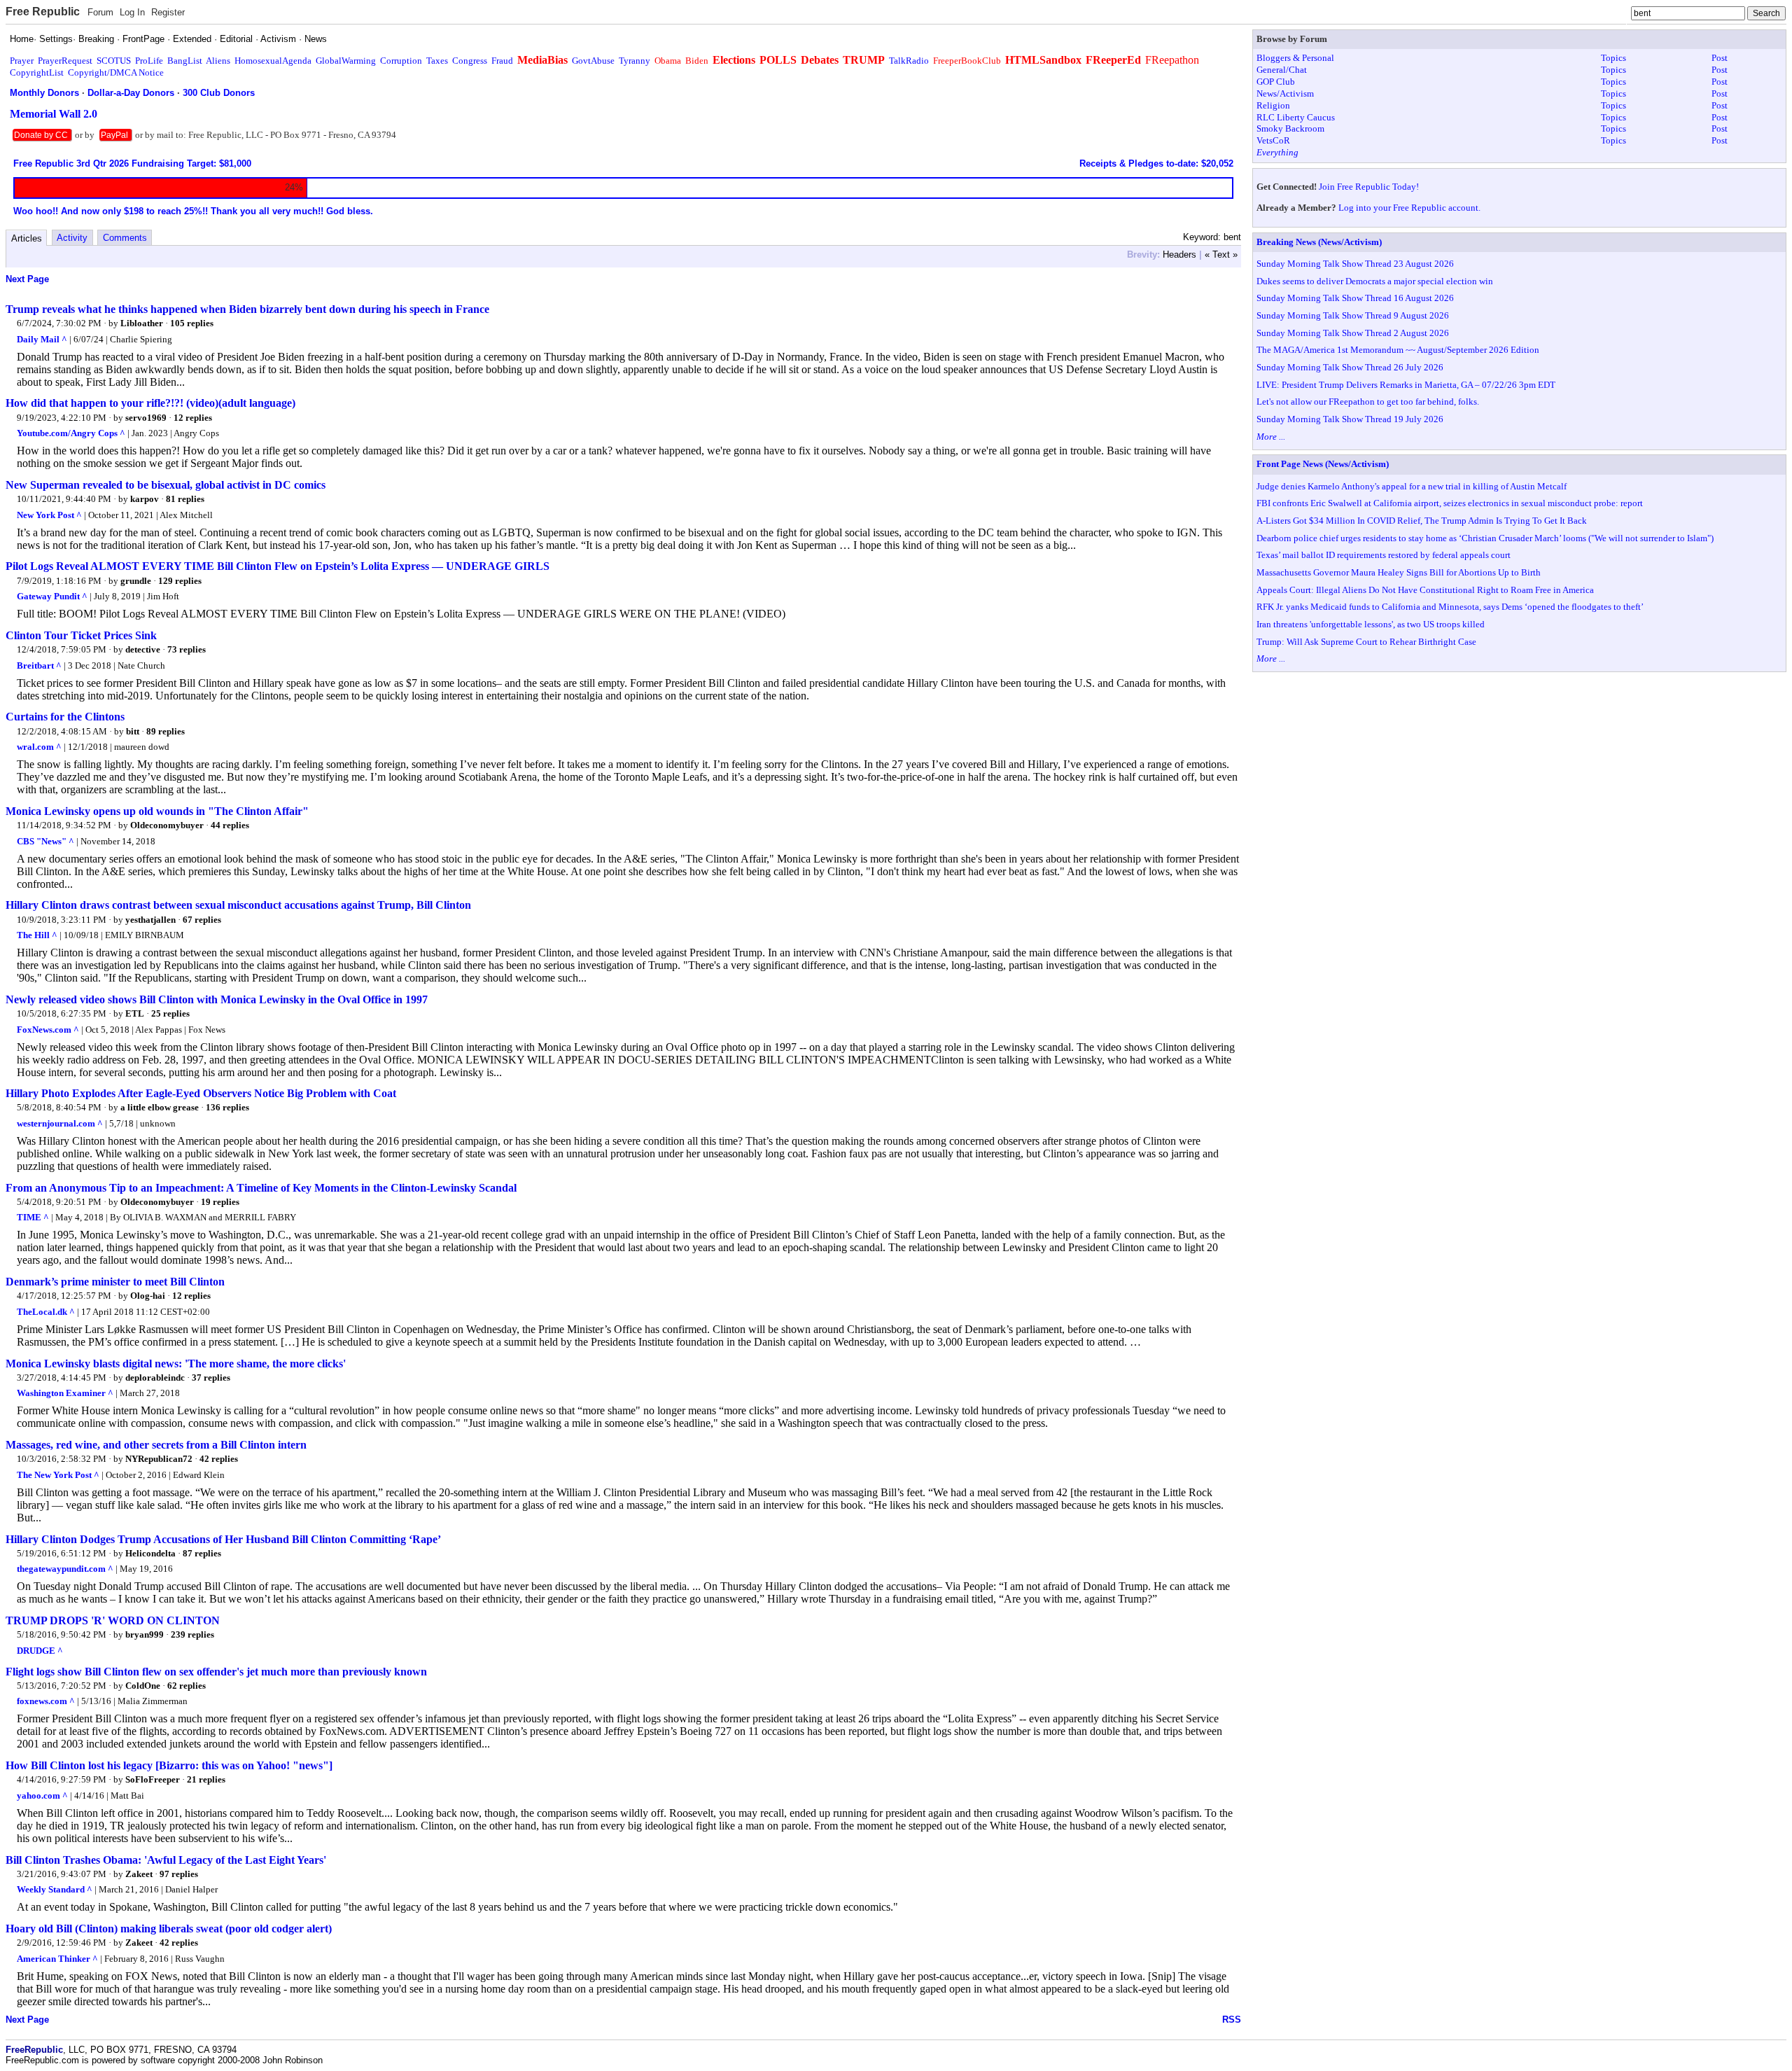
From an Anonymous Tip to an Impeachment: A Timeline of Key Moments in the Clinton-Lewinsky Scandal (261, 1188)
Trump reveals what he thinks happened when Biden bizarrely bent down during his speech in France (247, 309)
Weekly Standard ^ (55, 1889)
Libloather (142, 323)
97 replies (179, 1874)
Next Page (27, 279)
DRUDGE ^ (40, 1651)
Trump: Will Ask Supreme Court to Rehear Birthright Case (1366, 642)
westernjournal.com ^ (60, 1123)
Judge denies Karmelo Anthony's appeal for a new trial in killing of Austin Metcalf (1412, 486)
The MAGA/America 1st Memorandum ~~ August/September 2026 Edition (1398, 350)
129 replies (180, 581)
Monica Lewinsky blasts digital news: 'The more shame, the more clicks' (176, 1364)
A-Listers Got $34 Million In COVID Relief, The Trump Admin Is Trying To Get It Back (1422, 521)
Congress (470, 61)
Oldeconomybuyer (167, 825)
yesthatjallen (150, 920)
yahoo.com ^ (42, 1795)
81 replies (185, 499)
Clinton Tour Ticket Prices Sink (81, 635)
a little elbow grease (160, 1107)
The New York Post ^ (58, 1475)
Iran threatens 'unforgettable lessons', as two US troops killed (1371, 624)
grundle (136, 581)
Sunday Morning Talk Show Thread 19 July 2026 (1350, 419)
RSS (1232, 2020)
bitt (133, 731)
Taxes (437, 61)
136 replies (227, 1107)
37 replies (211, 1378)
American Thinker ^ (57, 1959)
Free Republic (43, 12)
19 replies (220, 1202)
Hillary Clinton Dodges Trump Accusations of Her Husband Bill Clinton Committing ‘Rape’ (223, 1539)
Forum (100, 12)
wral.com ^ (39, 747)
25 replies (170, 1013)
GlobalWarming (346, 61)
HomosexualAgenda (273, 61)
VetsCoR (1273, 140)
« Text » (1221, 254)
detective (143, 649)
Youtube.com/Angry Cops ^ (71, 433)
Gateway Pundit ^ (52, 596)
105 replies (192, 323)
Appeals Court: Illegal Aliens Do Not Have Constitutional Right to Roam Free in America (1425, 590)
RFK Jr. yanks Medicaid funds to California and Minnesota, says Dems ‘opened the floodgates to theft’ (1450, 607)
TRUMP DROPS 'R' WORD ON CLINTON (113, 1620)
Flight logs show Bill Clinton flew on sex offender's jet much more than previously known (216, 1672)
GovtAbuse (593, 61)
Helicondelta (150, 1553)
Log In (132, 12)
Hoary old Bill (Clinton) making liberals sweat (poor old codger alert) (169, 1929)
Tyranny (635, 61)
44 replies (230, 825)
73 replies (187, 649)
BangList (185, 61)
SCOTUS (114, 61)
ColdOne (143, 1686)
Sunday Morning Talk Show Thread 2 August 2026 (1353, 333)
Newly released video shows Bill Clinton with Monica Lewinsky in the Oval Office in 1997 (217, 999)
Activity (72, 238)
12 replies (193, 418)
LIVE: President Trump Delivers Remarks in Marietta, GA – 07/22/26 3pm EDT (1406, 385)
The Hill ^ (37, 935)
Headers (1179, 254)
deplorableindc (155, 1378)
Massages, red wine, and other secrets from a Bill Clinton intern (156, 1445)
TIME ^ (33, 1217)
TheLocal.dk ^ (46, 1312)
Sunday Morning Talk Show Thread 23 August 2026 (1355, 264)
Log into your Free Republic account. (1409, 208)
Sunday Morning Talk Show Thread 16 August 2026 (1355, 298)
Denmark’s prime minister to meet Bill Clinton (115, 1282)
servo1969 (146, 418)
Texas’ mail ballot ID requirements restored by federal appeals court (1384, 555)
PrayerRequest (65, 61)
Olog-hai (148, 1296)
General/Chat (1282, 70)
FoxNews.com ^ (48, 1030)
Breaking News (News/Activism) (1319, 242)
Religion (1273, 105)
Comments (125, 238)
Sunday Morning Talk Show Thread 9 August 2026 (1353, 315)
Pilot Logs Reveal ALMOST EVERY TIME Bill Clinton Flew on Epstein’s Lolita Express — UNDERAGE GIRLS (278, 566)
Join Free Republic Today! (1369, 187)
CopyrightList (37, 72)
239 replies (192, 1634)
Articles (27, 238)
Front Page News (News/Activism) (1323, 464)
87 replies (202, 1553)
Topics (1613, 58)
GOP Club (1276, 82)
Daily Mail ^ (42, 339)
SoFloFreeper (153, 1779)
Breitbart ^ (39, 665)
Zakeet (139, 1874)
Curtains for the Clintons (65, 717)
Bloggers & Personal (1295, 58)
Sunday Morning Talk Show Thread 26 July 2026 (1350, 367)
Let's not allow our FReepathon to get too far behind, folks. (1368, 402)
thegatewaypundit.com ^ (65, 1569)
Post (1720, 58)
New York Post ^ (49, 515)
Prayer (22, 61)
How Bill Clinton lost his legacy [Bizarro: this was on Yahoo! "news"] (169, 1765)
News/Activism (1285, 93)
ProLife (149, 61)
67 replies (202, 920)
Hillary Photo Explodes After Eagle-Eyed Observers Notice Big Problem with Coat (201, 1093)
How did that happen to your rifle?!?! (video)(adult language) (150, 403)
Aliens (218, 61)
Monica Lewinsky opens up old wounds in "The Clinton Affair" (157, 811)
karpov (145, 499)
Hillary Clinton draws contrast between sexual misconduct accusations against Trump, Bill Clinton (238, 905)
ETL (135, 1013)
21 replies (206, 1779)
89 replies (166, 731)
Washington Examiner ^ (65, 1393)
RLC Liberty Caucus (1296, 117)
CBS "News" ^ (45, 841)
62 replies (187, 1686)
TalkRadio (909, 61)
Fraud (502, 61)
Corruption (401, 61)
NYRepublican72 (159, 1459)
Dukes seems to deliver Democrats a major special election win (1375, 281)
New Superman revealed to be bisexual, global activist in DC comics (166, 485)
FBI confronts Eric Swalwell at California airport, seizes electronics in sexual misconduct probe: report (1450, 503)
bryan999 (145, 1634)
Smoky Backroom (1290, 128)
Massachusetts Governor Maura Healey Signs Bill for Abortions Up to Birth (1399, 572)
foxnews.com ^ (46, 1701)
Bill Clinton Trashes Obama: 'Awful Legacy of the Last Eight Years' (166, 1860)
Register (168, 12)
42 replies (219, 1459)
